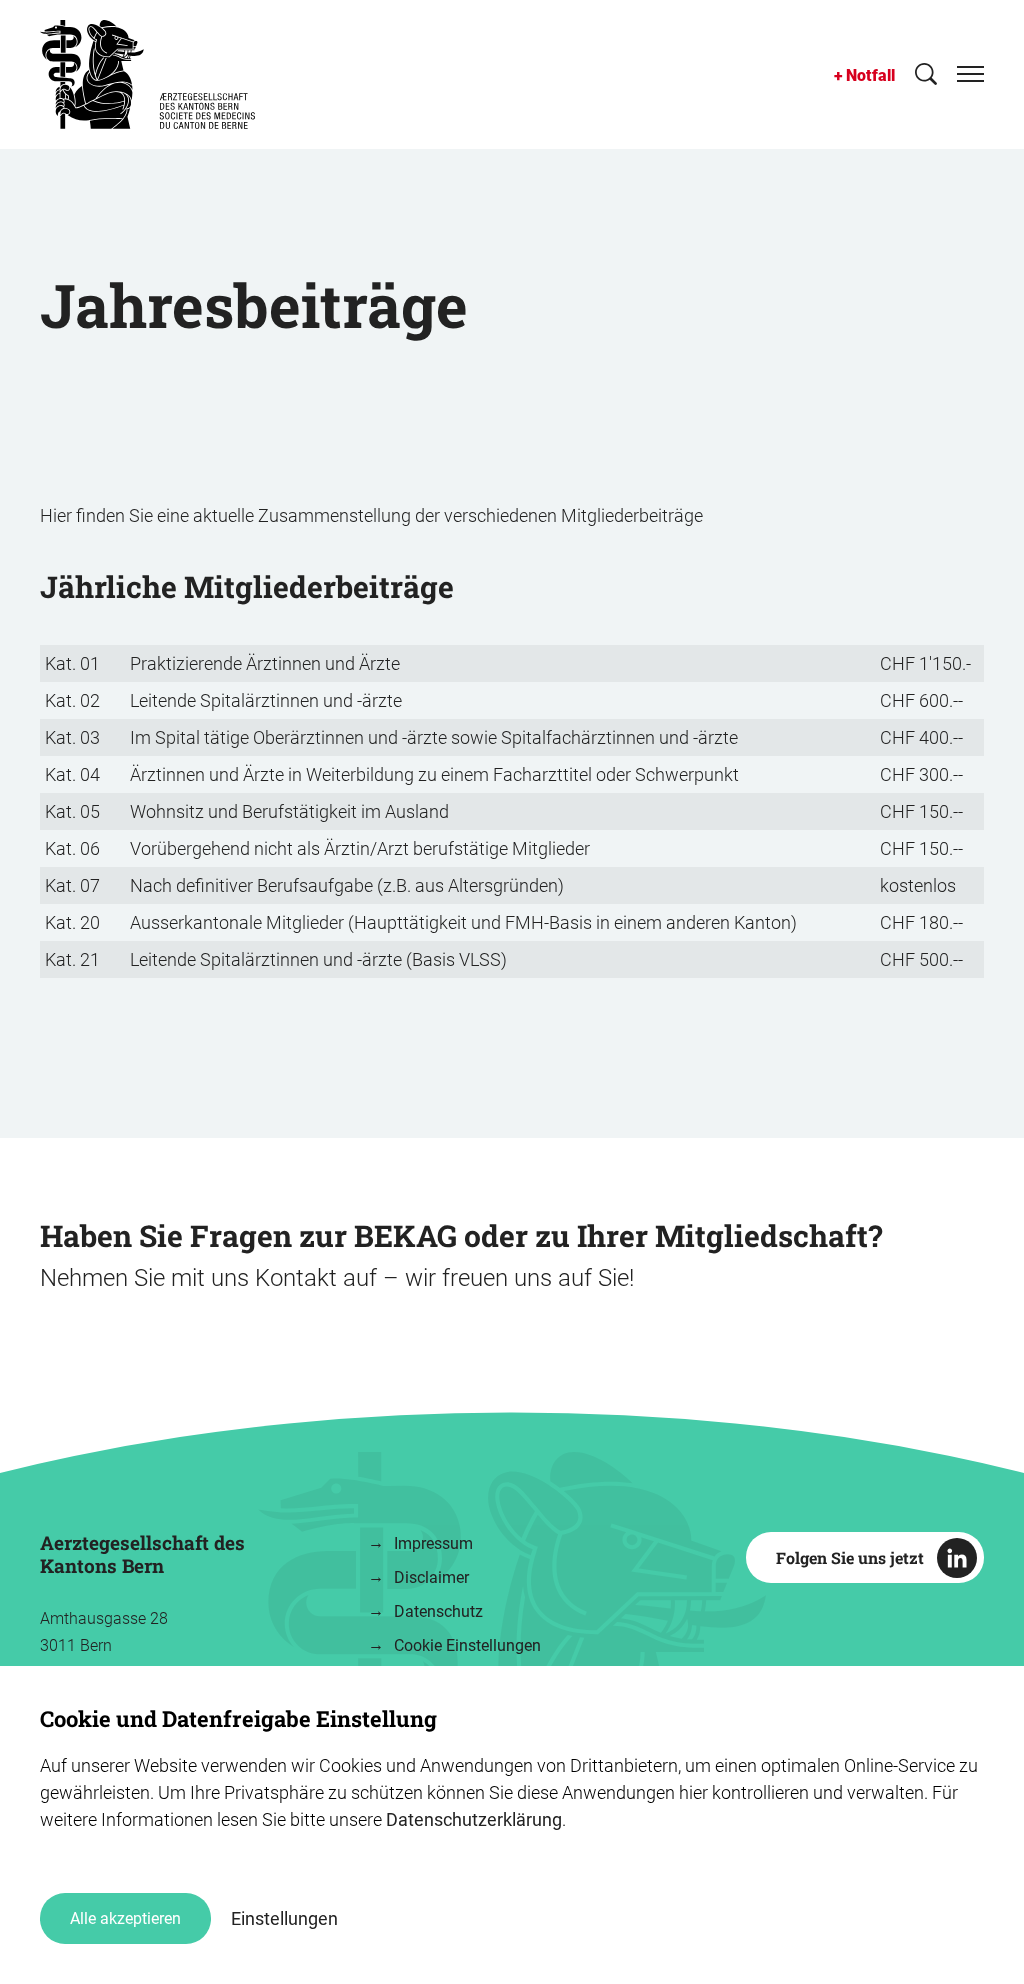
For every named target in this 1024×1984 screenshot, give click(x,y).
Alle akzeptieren (125, 1918)
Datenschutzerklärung (474, 1819)
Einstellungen (284, 1918)
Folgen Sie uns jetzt (850, 1557)
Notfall (870, 75)
